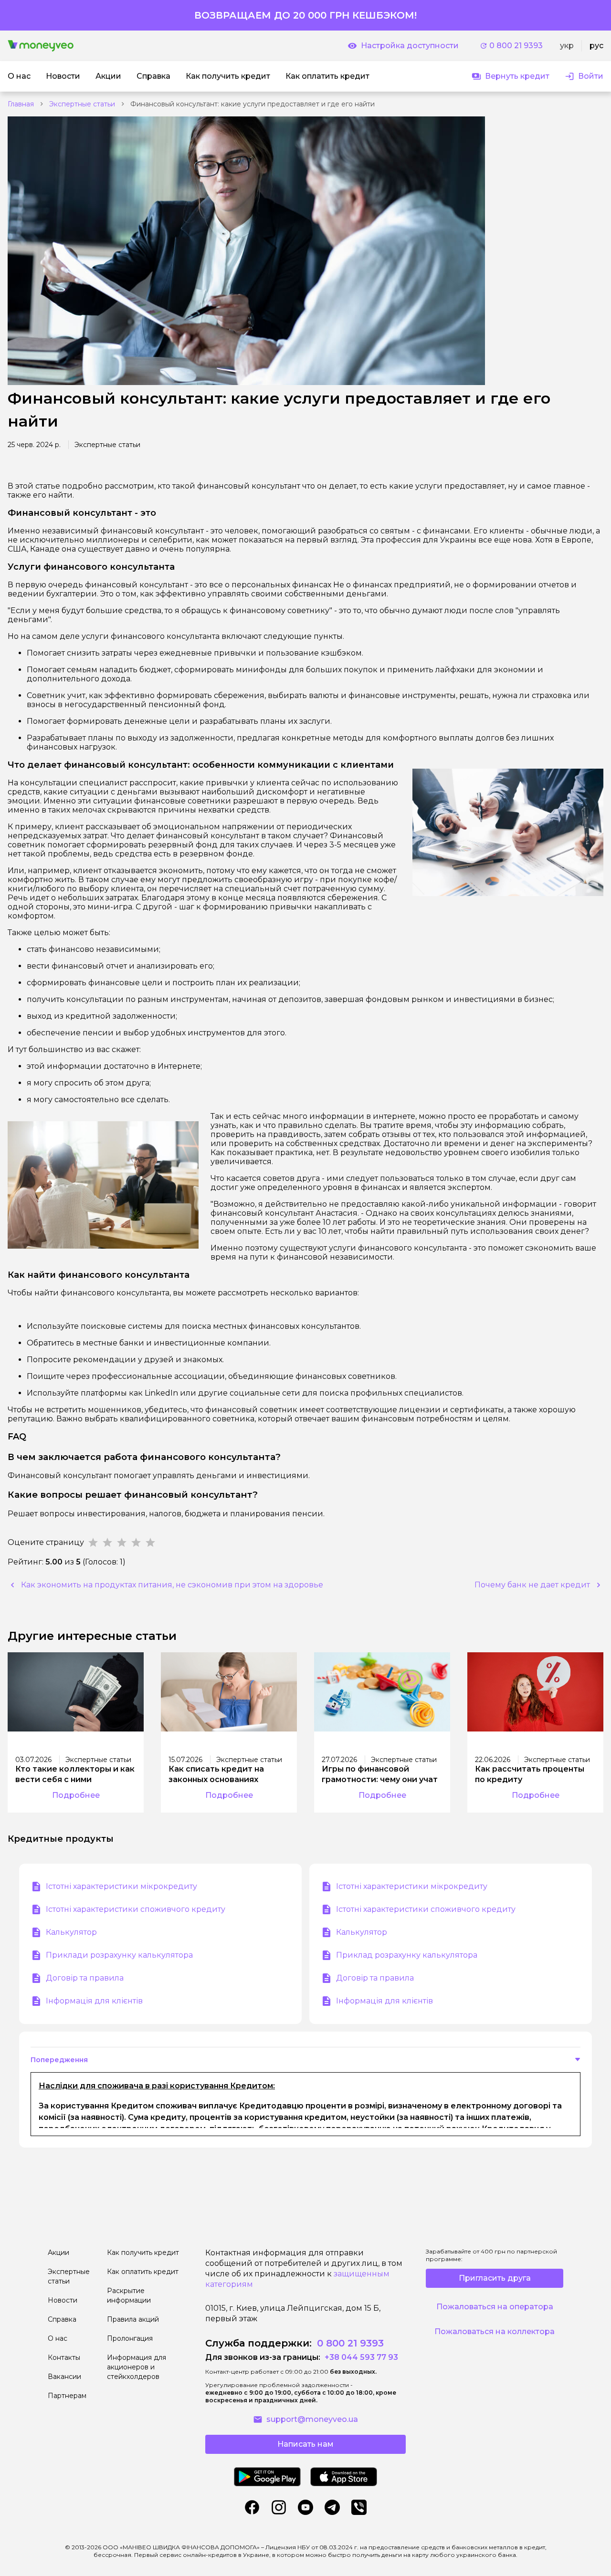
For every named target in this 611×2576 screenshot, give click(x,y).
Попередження (59, 2060)
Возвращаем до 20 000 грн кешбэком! (305, 15)
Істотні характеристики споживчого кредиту (136, 1909)
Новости (63, 2300)
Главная (21, 104)
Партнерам (67, 2396)
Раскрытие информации (129, 2295)
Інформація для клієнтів (94, 2001)
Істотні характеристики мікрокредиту (121, 1886)
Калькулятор (71, 1932)
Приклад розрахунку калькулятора (407, 1955)
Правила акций (133, 2319)
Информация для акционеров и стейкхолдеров (137, 2367)
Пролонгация (130, 2338)
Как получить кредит (143, 2253)
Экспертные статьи (82, 104)
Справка (62, 2319)
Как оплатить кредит (143, 2272)
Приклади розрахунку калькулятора (119, 1955)
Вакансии (64, 2377)
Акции (58, 2253)
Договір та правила (85, 1978)
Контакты (64, 2357)
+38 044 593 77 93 (360, 2357)
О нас (58, 2338)
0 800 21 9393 (516, 46)
